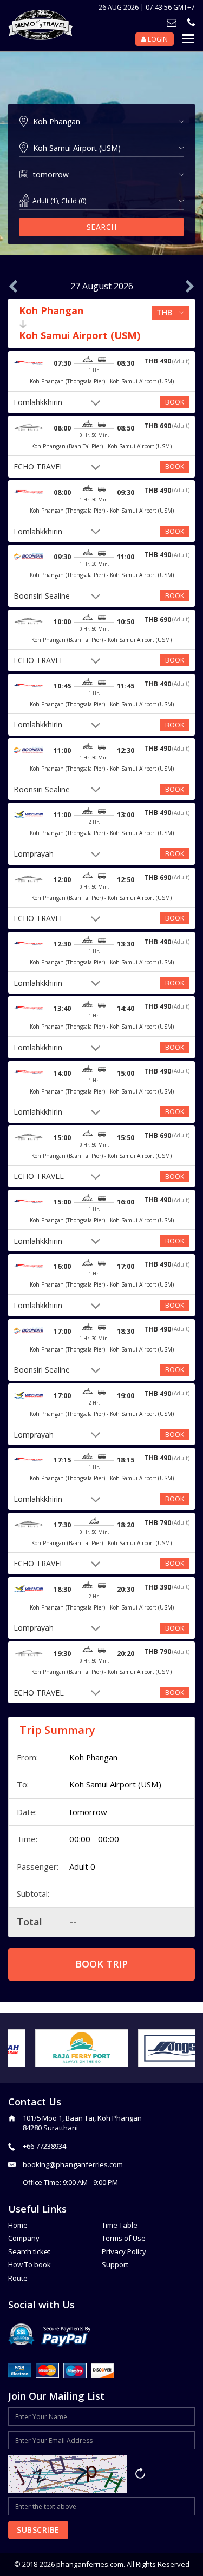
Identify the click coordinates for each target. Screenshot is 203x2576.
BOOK (175, 402)
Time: (27, 1839)
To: (23, 1784)
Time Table (120, 2225)
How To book (30, 2264)
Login (157, 39)
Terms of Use (124, 2238)
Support (115, 2264)
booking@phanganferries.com (73, 2164)
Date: (27, 1812)
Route (18, 2278)
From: (27, 1757)
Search (102, 227)
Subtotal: (33, 1893)
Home (18, 2225)
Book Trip (101, 1964)
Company (24, 2238)
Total (30, 1922)
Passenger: (38, 1866)
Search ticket (29, 2251)
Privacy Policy (124, 2251)
